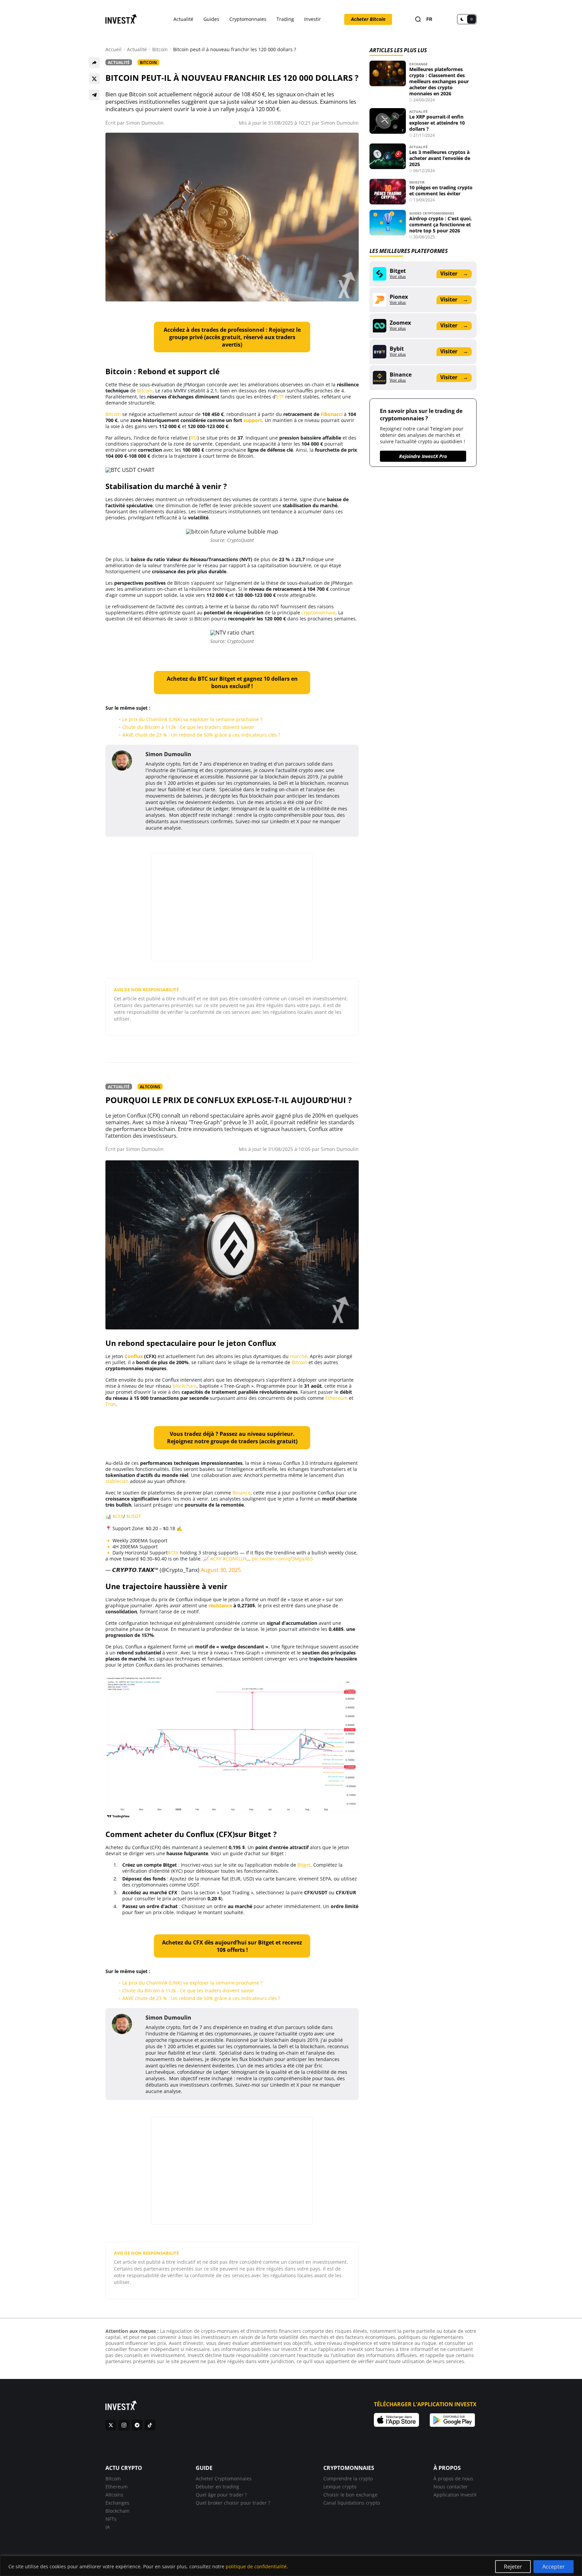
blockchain (185, 1386)
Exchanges (117, 2503)
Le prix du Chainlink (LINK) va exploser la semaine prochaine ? (192, 719)
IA (108, 2527)
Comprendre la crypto (348, 2478)
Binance (241, 1493)
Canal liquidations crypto (352, 2503)
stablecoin (117, 1481)
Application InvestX (455, 2495)
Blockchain (118, 2511)
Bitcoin (160, 50)
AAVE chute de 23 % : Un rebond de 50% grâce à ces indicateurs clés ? (201, 735)
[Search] (418, 19)
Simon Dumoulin (145, 123)
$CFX (118, 1516)
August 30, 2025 (221, 1570)
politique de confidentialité (256, 2566)
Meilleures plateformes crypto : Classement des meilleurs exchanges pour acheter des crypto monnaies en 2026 (439, 81)
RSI (194, 438)
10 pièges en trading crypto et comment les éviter (441, 190)
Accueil (114, 50)
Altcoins (150, 1087)
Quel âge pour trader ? (221, 2495)
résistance (220, 1605)
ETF (280, 397)
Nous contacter (451, 2487)
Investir (313, 19)
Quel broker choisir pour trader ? (233, 2503)
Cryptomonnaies (248, 19)
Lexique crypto (340, 2487)
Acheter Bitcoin (368, 19)
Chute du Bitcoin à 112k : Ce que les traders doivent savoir (188, 727)
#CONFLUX (235, 1559)
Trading (285, 19)
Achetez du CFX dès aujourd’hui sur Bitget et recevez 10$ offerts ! (232, 1946)
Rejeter (513, 2567)
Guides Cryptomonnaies (432, 213)
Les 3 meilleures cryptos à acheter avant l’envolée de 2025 (440, 158)
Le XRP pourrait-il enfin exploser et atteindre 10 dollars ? (437, 123)
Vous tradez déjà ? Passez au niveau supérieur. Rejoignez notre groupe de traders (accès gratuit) (232, 1438)
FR (429, 19)
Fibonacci (332, 414)
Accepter (554, 2567)
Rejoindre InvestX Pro (423, 456)
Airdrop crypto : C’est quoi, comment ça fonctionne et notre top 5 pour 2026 (441, 224)
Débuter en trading (217, 2487)
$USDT (134, 1516)
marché (299, 1356)
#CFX (216, 1559)
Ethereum (336, 1398)
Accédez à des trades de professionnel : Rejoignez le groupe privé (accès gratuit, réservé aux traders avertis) (232, 337)
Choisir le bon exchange (350, 2495)
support (253, 420)
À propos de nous (453, 2478)
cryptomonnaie (318, 613)
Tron (111, 1404)
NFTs (111, 2519)
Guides (211, 19)
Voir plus (398, 277)
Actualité (183, 19)
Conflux (134, 1356)
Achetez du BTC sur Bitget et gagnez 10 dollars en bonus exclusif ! (232, 682)
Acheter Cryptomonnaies (224, 2478)
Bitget (304, 1865)
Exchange (418, 64)
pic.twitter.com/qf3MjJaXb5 (282, 1559)
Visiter (454, 273)
